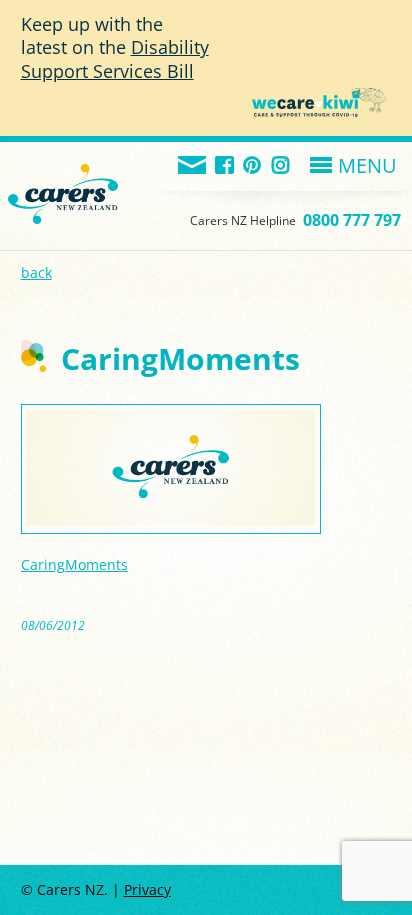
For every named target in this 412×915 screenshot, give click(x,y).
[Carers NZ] (63, 169)
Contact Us (193, 166)
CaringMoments (74, 564)
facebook (225, 166)
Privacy (147, 889)
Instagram (281, 166)
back (36, 272)
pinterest (253, 166)
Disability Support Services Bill (115, 58)
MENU (367, 165)
